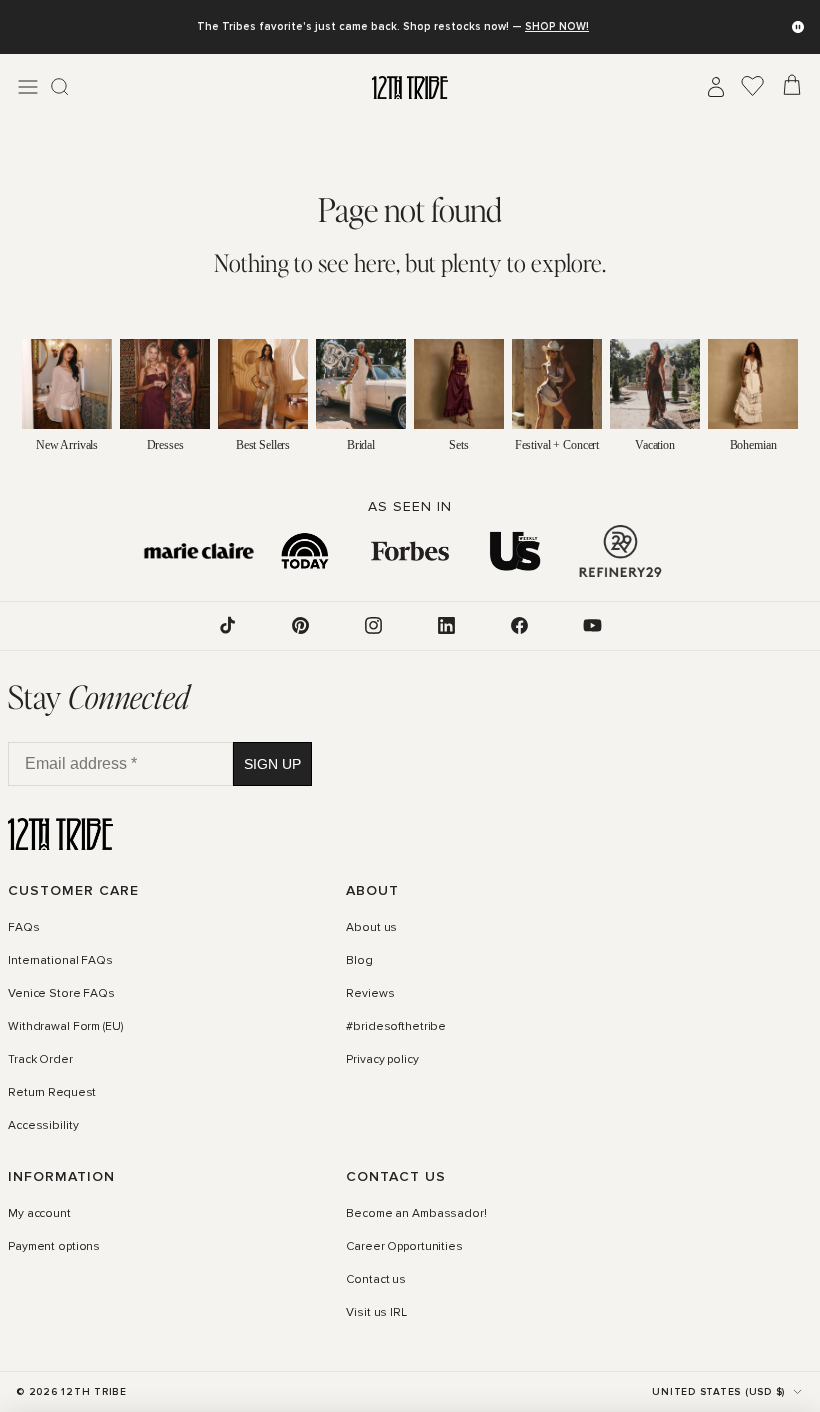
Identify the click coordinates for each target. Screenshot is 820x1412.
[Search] (60, 87)
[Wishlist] (753, 87)
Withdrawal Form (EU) (65, 1027)
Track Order (40, 1060)
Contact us (376, 1280)
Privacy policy (382, 1060)
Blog (359, 961)
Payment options (54, 1247)
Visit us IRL (376, 1313)
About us (371, 928)
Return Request (52, 1093)
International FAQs (60, 961)
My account (39, 1214)
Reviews (370, 994)
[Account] (716, 87)
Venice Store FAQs (61, 994)
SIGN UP (272, 764)
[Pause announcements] (798, 27)
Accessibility (43, 1126)
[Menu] (28, 87)
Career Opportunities (404, 1247)
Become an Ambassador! (416, 1214)
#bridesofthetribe (396, 1027)
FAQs (24, 928)
